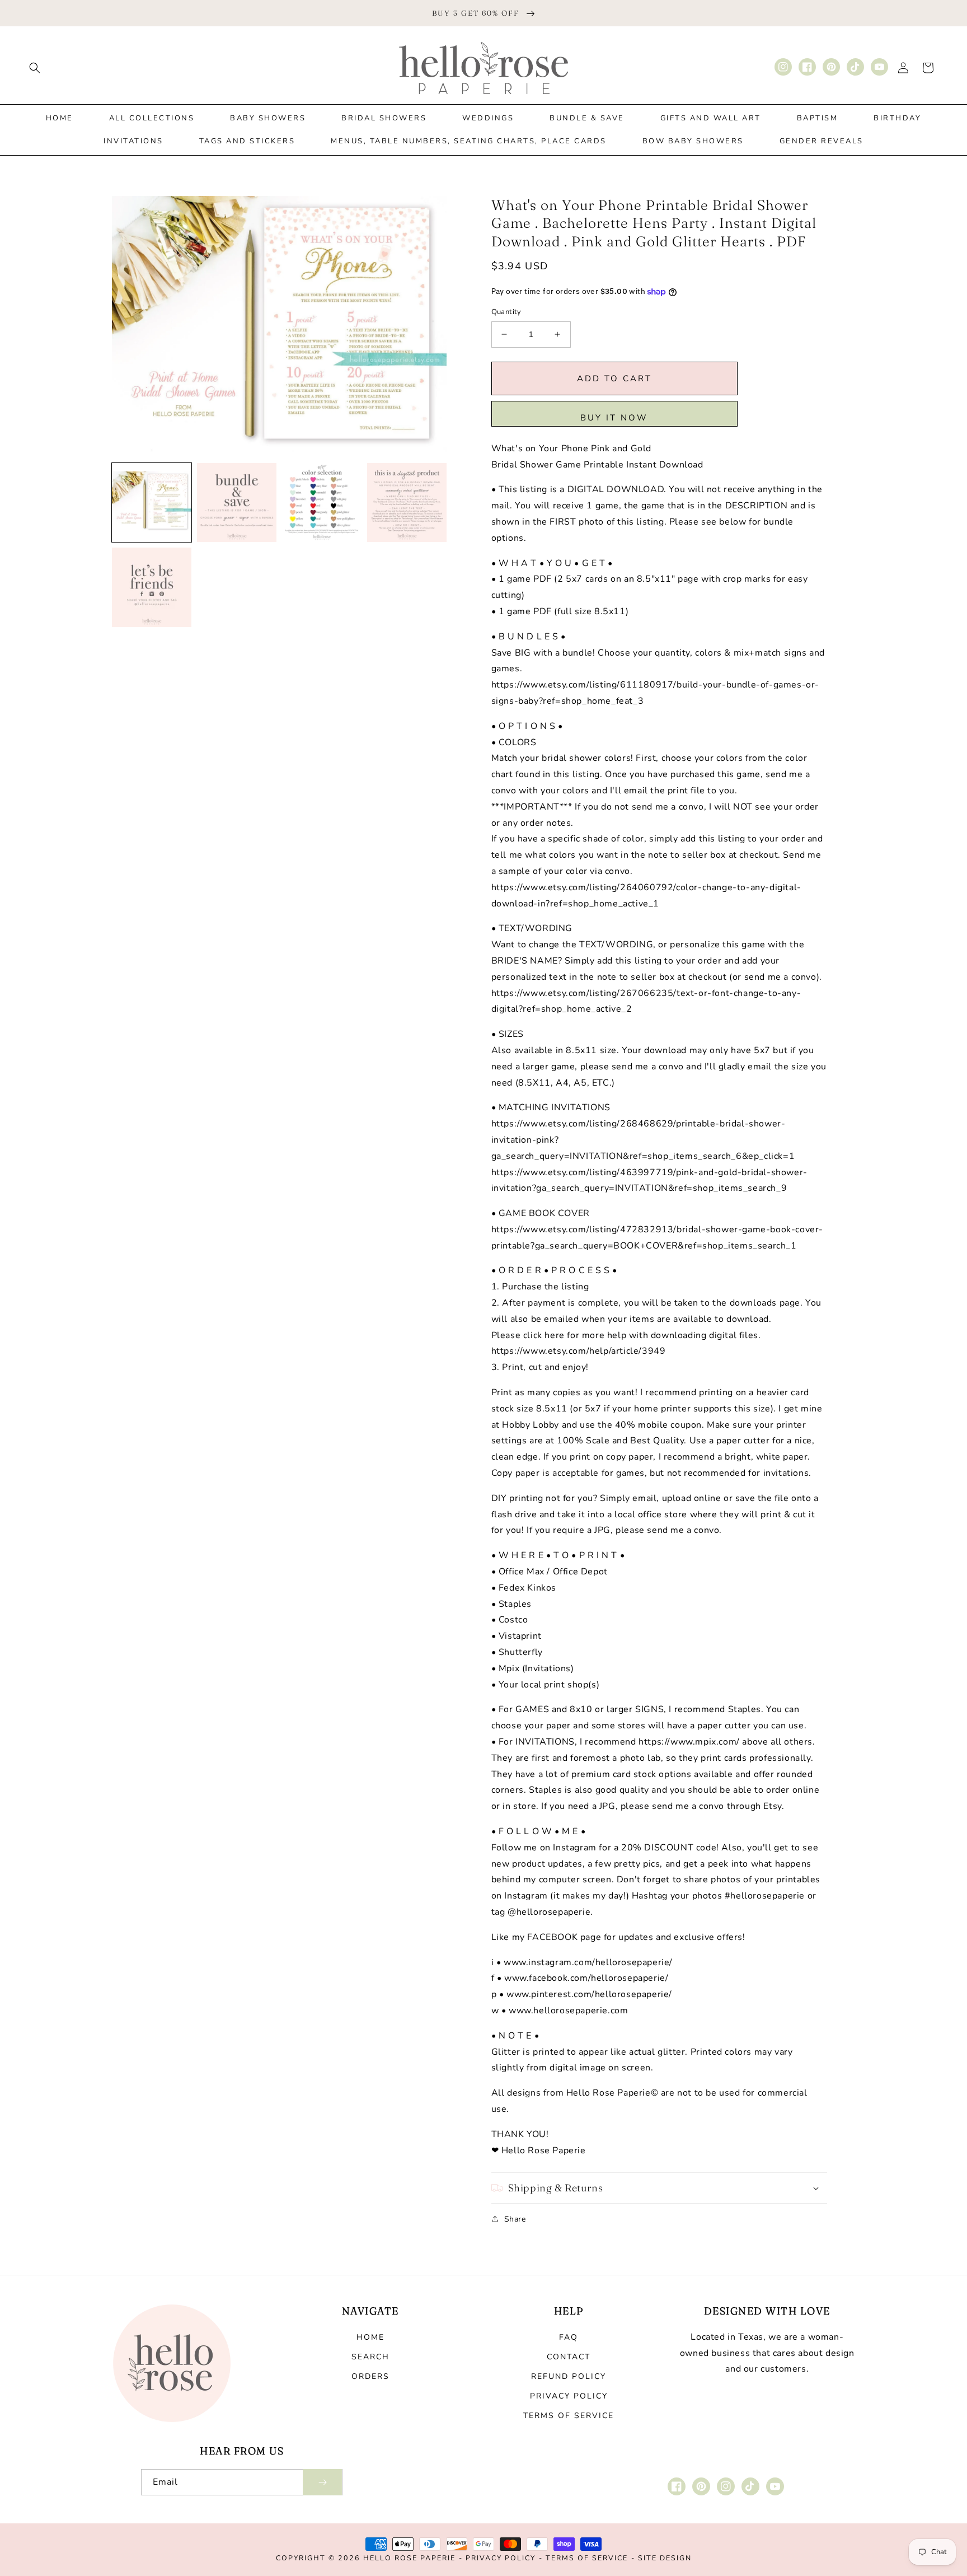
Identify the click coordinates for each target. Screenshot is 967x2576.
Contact (569, 2357)
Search (370, 2357)
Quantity (506, 312)
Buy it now (614, 418)
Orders (370, 2376)
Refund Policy (569, 2376)
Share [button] (515, 2219)
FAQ (569, 2337)
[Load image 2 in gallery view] (237, 503)
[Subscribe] (322, 2482)
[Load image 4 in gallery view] (407, 503)
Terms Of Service (587, 2558)
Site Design (665, 2558)
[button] (35, 68)
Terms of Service (569, 2416)
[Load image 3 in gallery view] (322, 503)
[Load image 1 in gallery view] (152, 503)
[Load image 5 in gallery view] (152, 587)
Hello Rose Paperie (409, 2558)
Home (370, 2337)
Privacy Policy (569, 2396)
